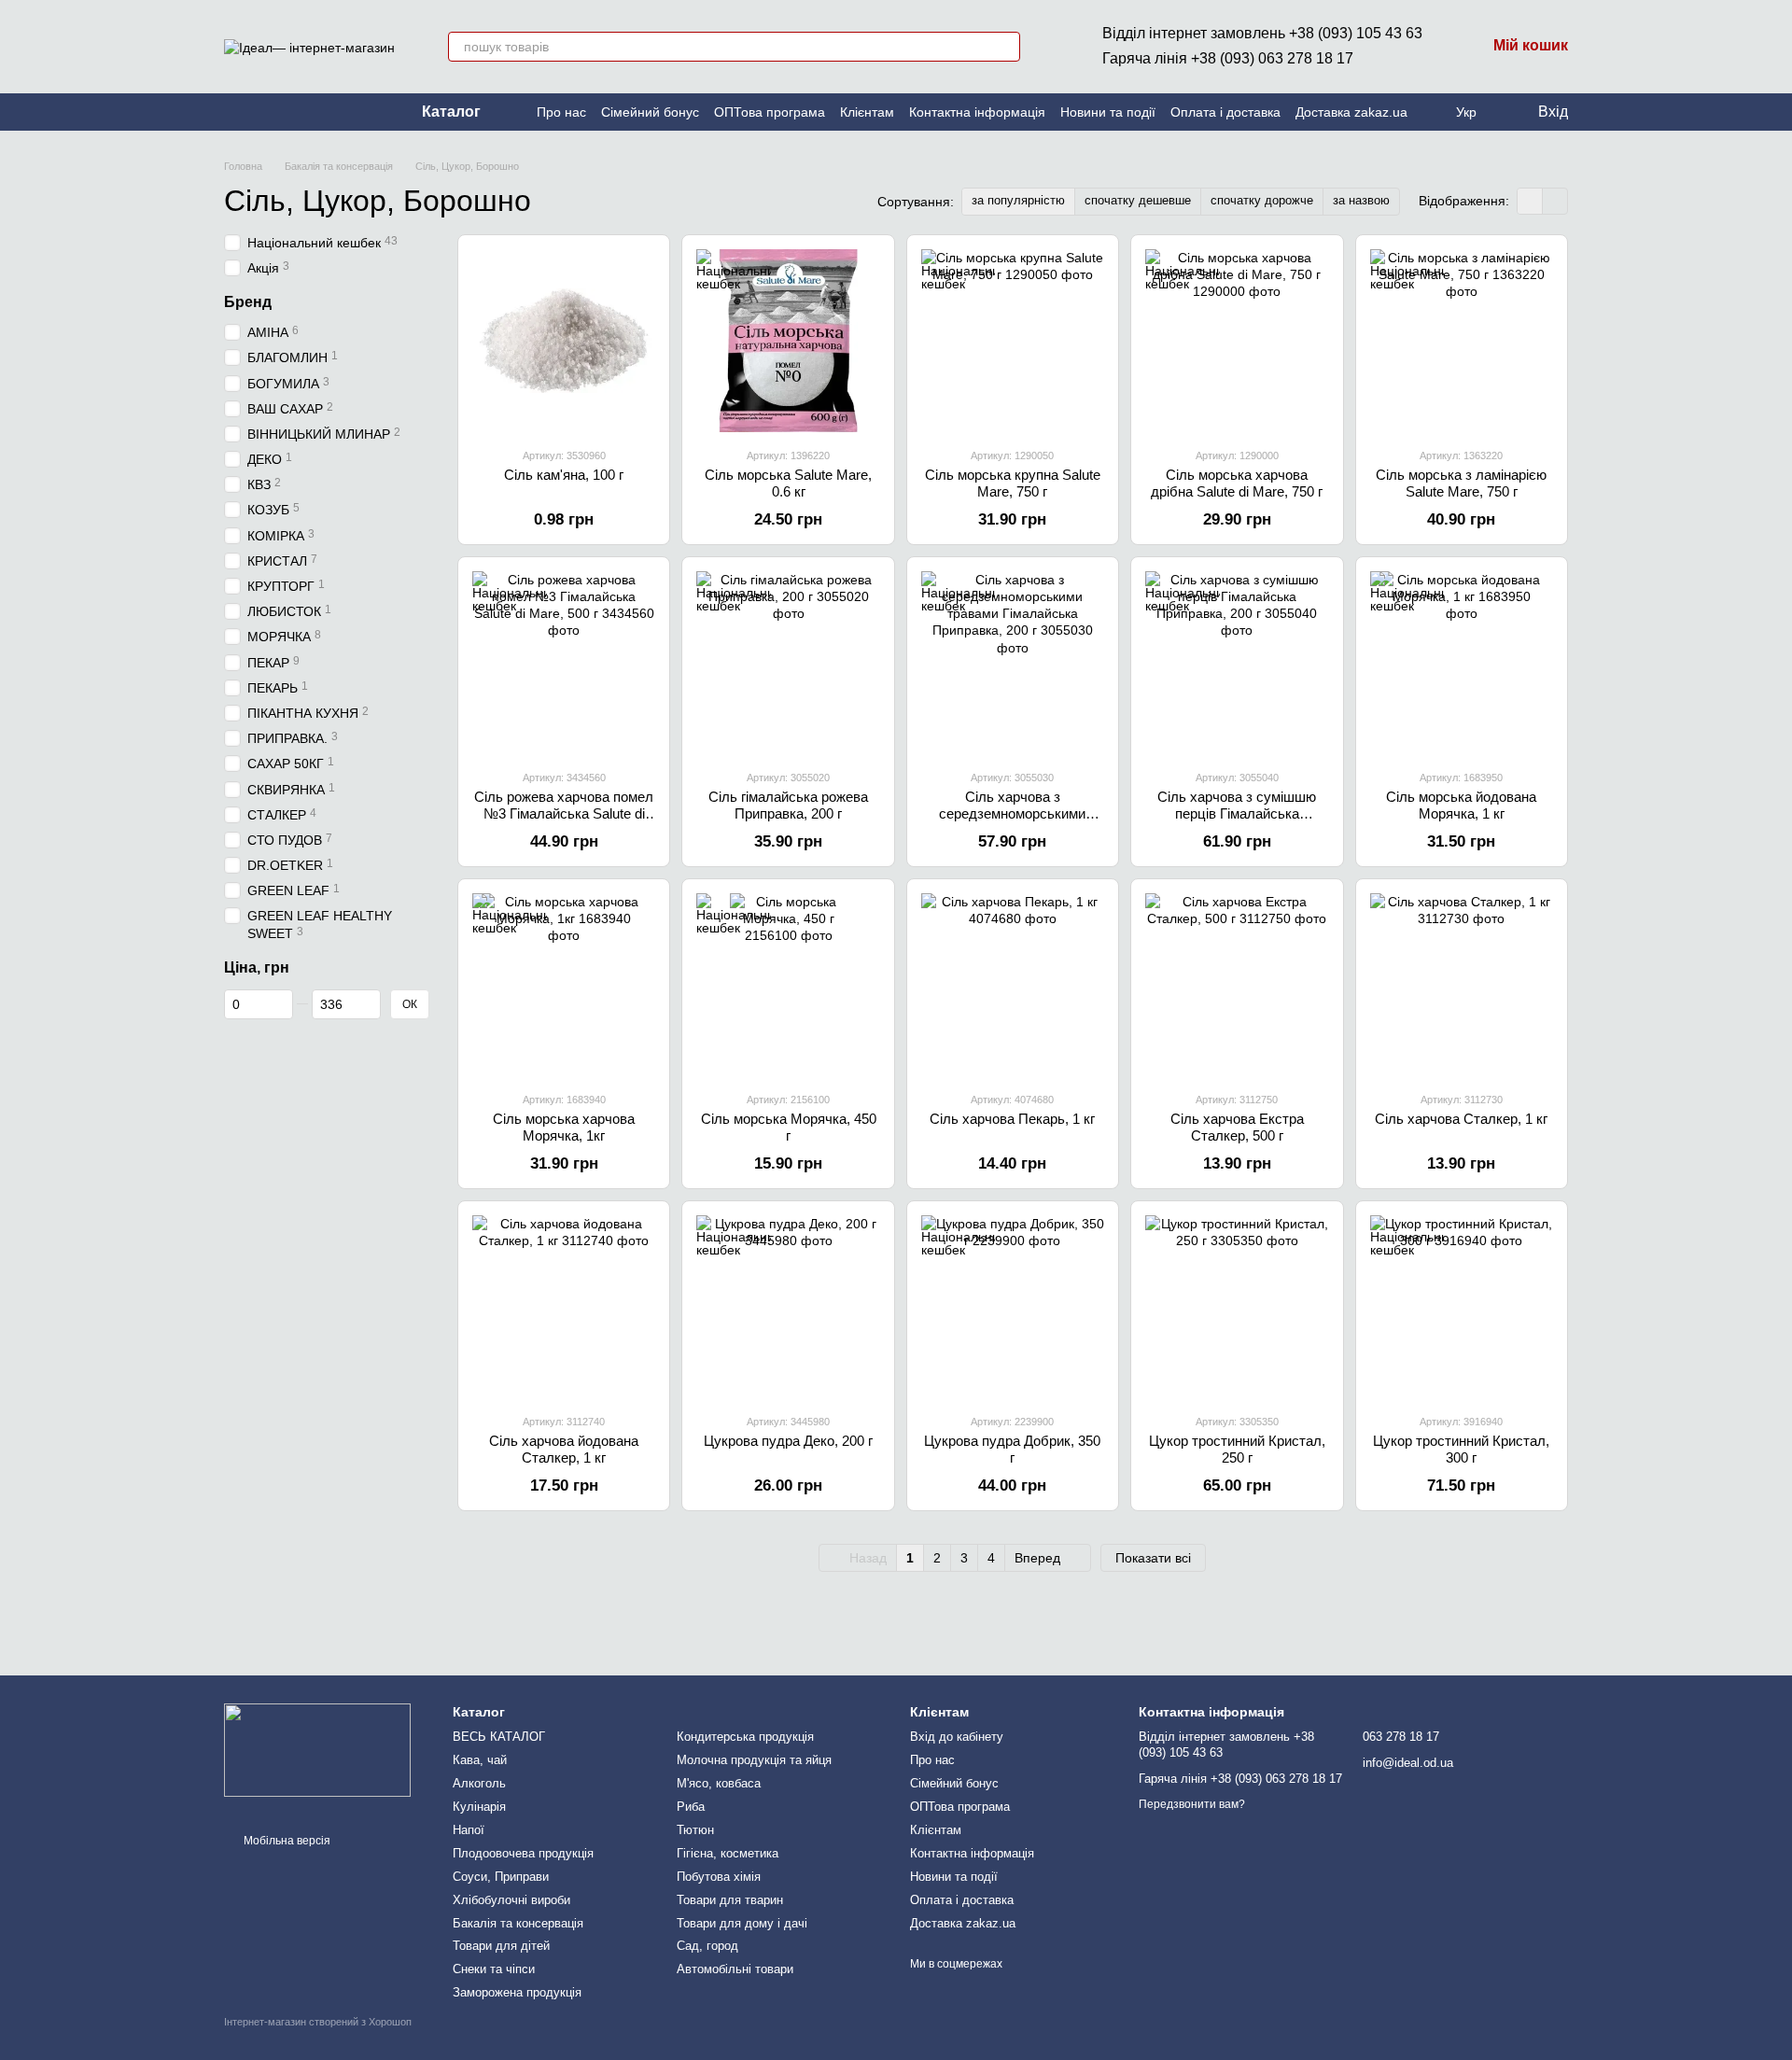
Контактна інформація (977, 112)
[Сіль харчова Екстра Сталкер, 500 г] (1237, 985)
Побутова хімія (719, 1877)
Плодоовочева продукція (523, 1853)
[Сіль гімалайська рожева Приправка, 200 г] (788, 663)
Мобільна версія (286, 1841)
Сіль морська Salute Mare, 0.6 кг (788, 483)
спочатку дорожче (1262, 200)
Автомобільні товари (735, 1969)
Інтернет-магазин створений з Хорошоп (318, 2022)
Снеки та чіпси (494, 1969)
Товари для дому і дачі (742, 1923)
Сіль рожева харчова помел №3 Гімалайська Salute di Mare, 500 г (564, 813)
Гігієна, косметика (728, 1853)
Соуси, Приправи (501, 1877)
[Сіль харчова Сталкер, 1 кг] (1462, 985)
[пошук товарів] (1005, 47)
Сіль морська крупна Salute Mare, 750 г (1013, 483)
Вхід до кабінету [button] (957, 1737)
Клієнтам (867, 112)
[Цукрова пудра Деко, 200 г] (788, 1307)
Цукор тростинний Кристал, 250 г (1237, 1449)
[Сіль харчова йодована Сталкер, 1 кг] (564, 1307)
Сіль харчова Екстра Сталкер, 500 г (1237, 1127)
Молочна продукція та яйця (754, 1760)
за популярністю (1018, 200)
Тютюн (695, 1830)
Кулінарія (479, 1807)
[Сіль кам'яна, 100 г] (564, 341)
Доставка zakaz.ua (1351, 112)
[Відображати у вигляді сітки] (1530, 201)
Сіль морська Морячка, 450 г (789, 1127)
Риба (691, 1807)
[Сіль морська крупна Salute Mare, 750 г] (1013, 341)
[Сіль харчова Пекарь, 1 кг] (1013, 985)
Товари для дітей (501, 1946)
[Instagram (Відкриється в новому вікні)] (231, 112)
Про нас (561, 112)
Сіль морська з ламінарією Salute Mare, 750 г (1461, 483)
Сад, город (707, 1946)
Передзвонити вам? (1192, 1804)
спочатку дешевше (1138, 200)
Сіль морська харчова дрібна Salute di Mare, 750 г (1237, 483)
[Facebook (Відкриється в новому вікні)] (254, 112)
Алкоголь (479, 1783)
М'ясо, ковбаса (719, 1783)
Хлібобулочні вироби (511, 1900)
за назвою (1361, 200)
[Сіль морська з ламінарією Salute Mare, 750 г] (1462, 341)
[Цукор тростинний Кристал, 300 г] (1462, 1307)
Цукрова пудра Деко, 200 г (788, 1441)
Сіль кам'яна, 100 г (564, 475)
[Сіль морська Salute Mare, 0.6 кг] (788, 341)
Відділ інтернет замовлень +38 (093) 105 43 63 (1262, 33)
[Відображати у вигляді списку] (1555, 201)
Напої (469, 1830)
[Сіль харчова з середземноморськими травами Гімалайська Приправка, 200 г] (1013, 663)
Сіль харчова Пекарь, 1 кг (1012, 1119)
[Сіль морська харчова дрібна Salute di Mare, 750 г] (1237, 341)
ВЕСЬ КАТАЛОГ (499, 1737)
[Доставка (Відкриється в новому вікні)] (276, 112)
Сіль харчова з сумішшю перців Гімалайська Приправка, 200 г (1237, 813)
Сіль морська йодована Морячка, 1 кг (1461, 805)
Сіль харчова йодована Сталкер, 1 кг (564, 1449)
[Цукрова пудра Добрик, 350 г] (1013, 1307)
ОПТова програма (770, 112)
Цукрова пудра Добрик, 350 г (1012, 1449)
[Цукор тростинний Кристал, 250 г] (1237, 1307)
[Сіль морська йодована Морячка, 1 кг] (1462, 663)
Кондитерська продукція (745, 1737)
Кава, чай (480, 1760)
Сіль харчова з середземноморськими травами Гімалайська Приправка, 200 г (1012, 822)
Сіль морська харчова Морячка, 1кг (564, 1127)
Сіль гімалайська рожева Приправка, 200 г (788, 805)
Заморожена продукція (517, 1992)
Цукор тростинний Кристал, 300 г (1461, 1449)
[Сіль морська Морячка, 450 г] (788, 985)
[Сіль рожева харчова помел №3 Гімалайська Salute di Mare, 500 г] (564, 663)
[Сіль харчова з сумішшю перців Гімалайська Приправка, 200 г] (1237, 663)
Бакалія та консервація (518, 1923)
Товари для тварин (730, 1900)
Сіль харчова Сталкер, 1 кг (1461, 1119)
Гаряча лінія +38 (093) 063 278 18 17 (1228, 58)
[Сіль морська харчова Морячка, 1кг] (564, 985)
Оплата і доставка (1225, 112)
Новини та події (1108, 112)
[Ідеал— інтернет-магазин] (317, 1749)
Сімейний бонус (650, 112)
